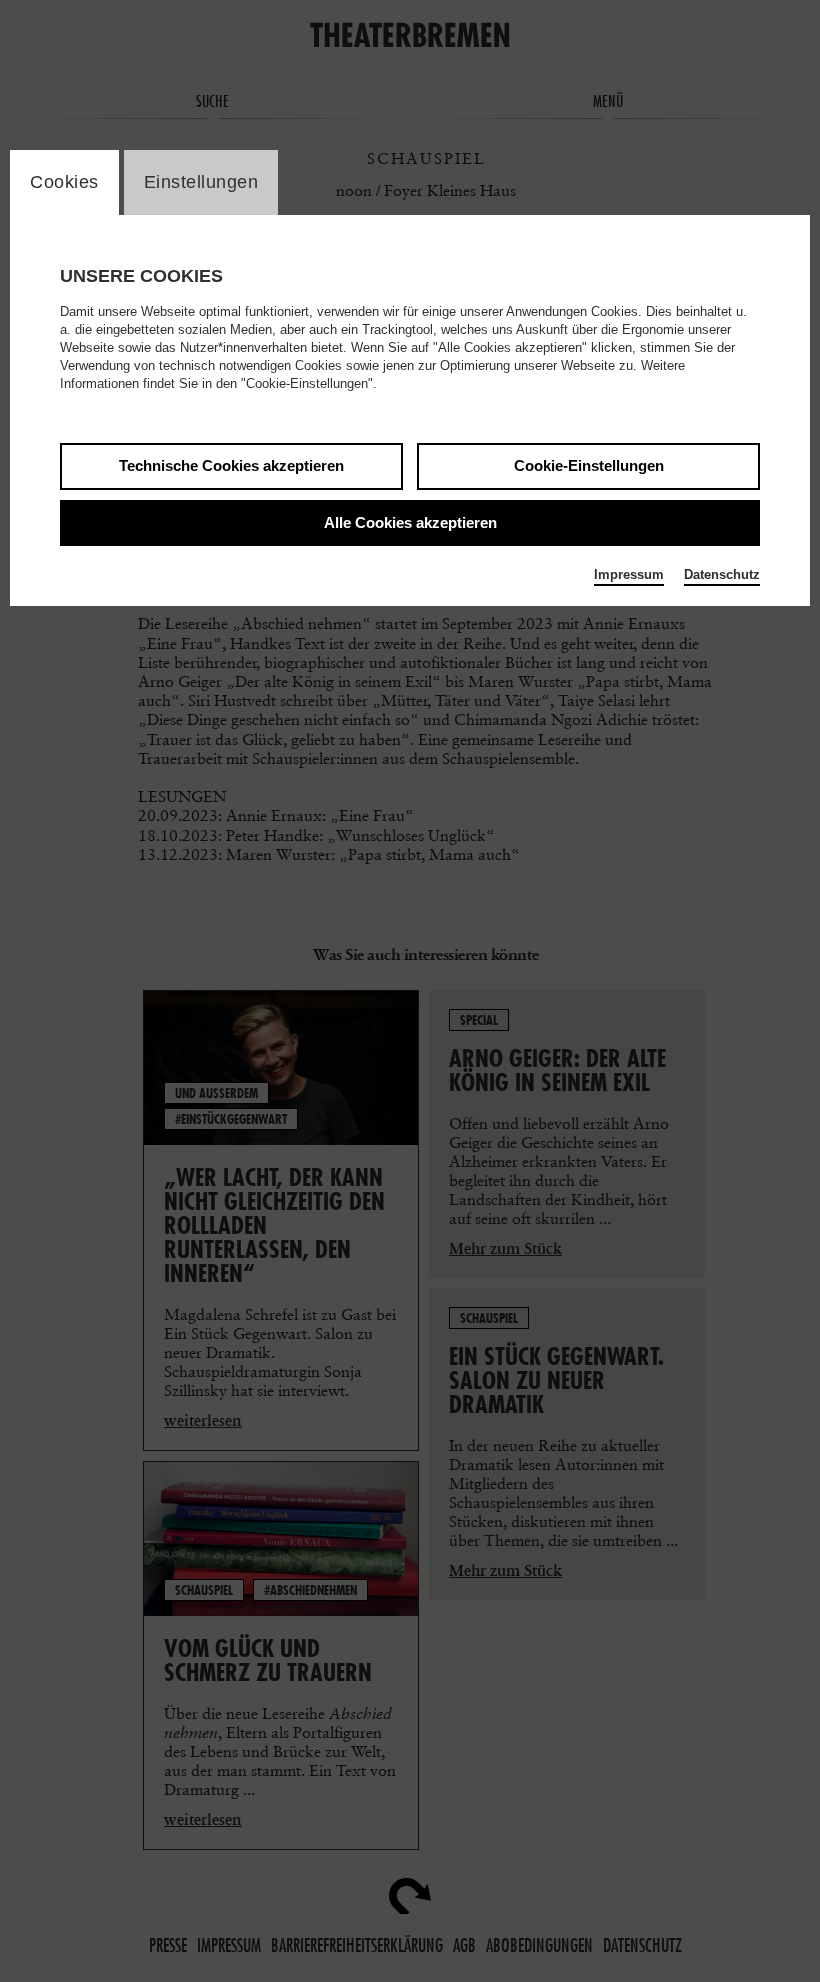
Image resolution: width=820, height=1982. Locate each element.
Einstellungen (201, 182)
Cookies (64, 182)
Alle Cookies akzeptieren (410, 522)
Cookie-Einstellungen (589, 465)
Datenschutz (722, 574)
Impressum (629, 574)
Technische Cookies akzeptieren (231, 465)
